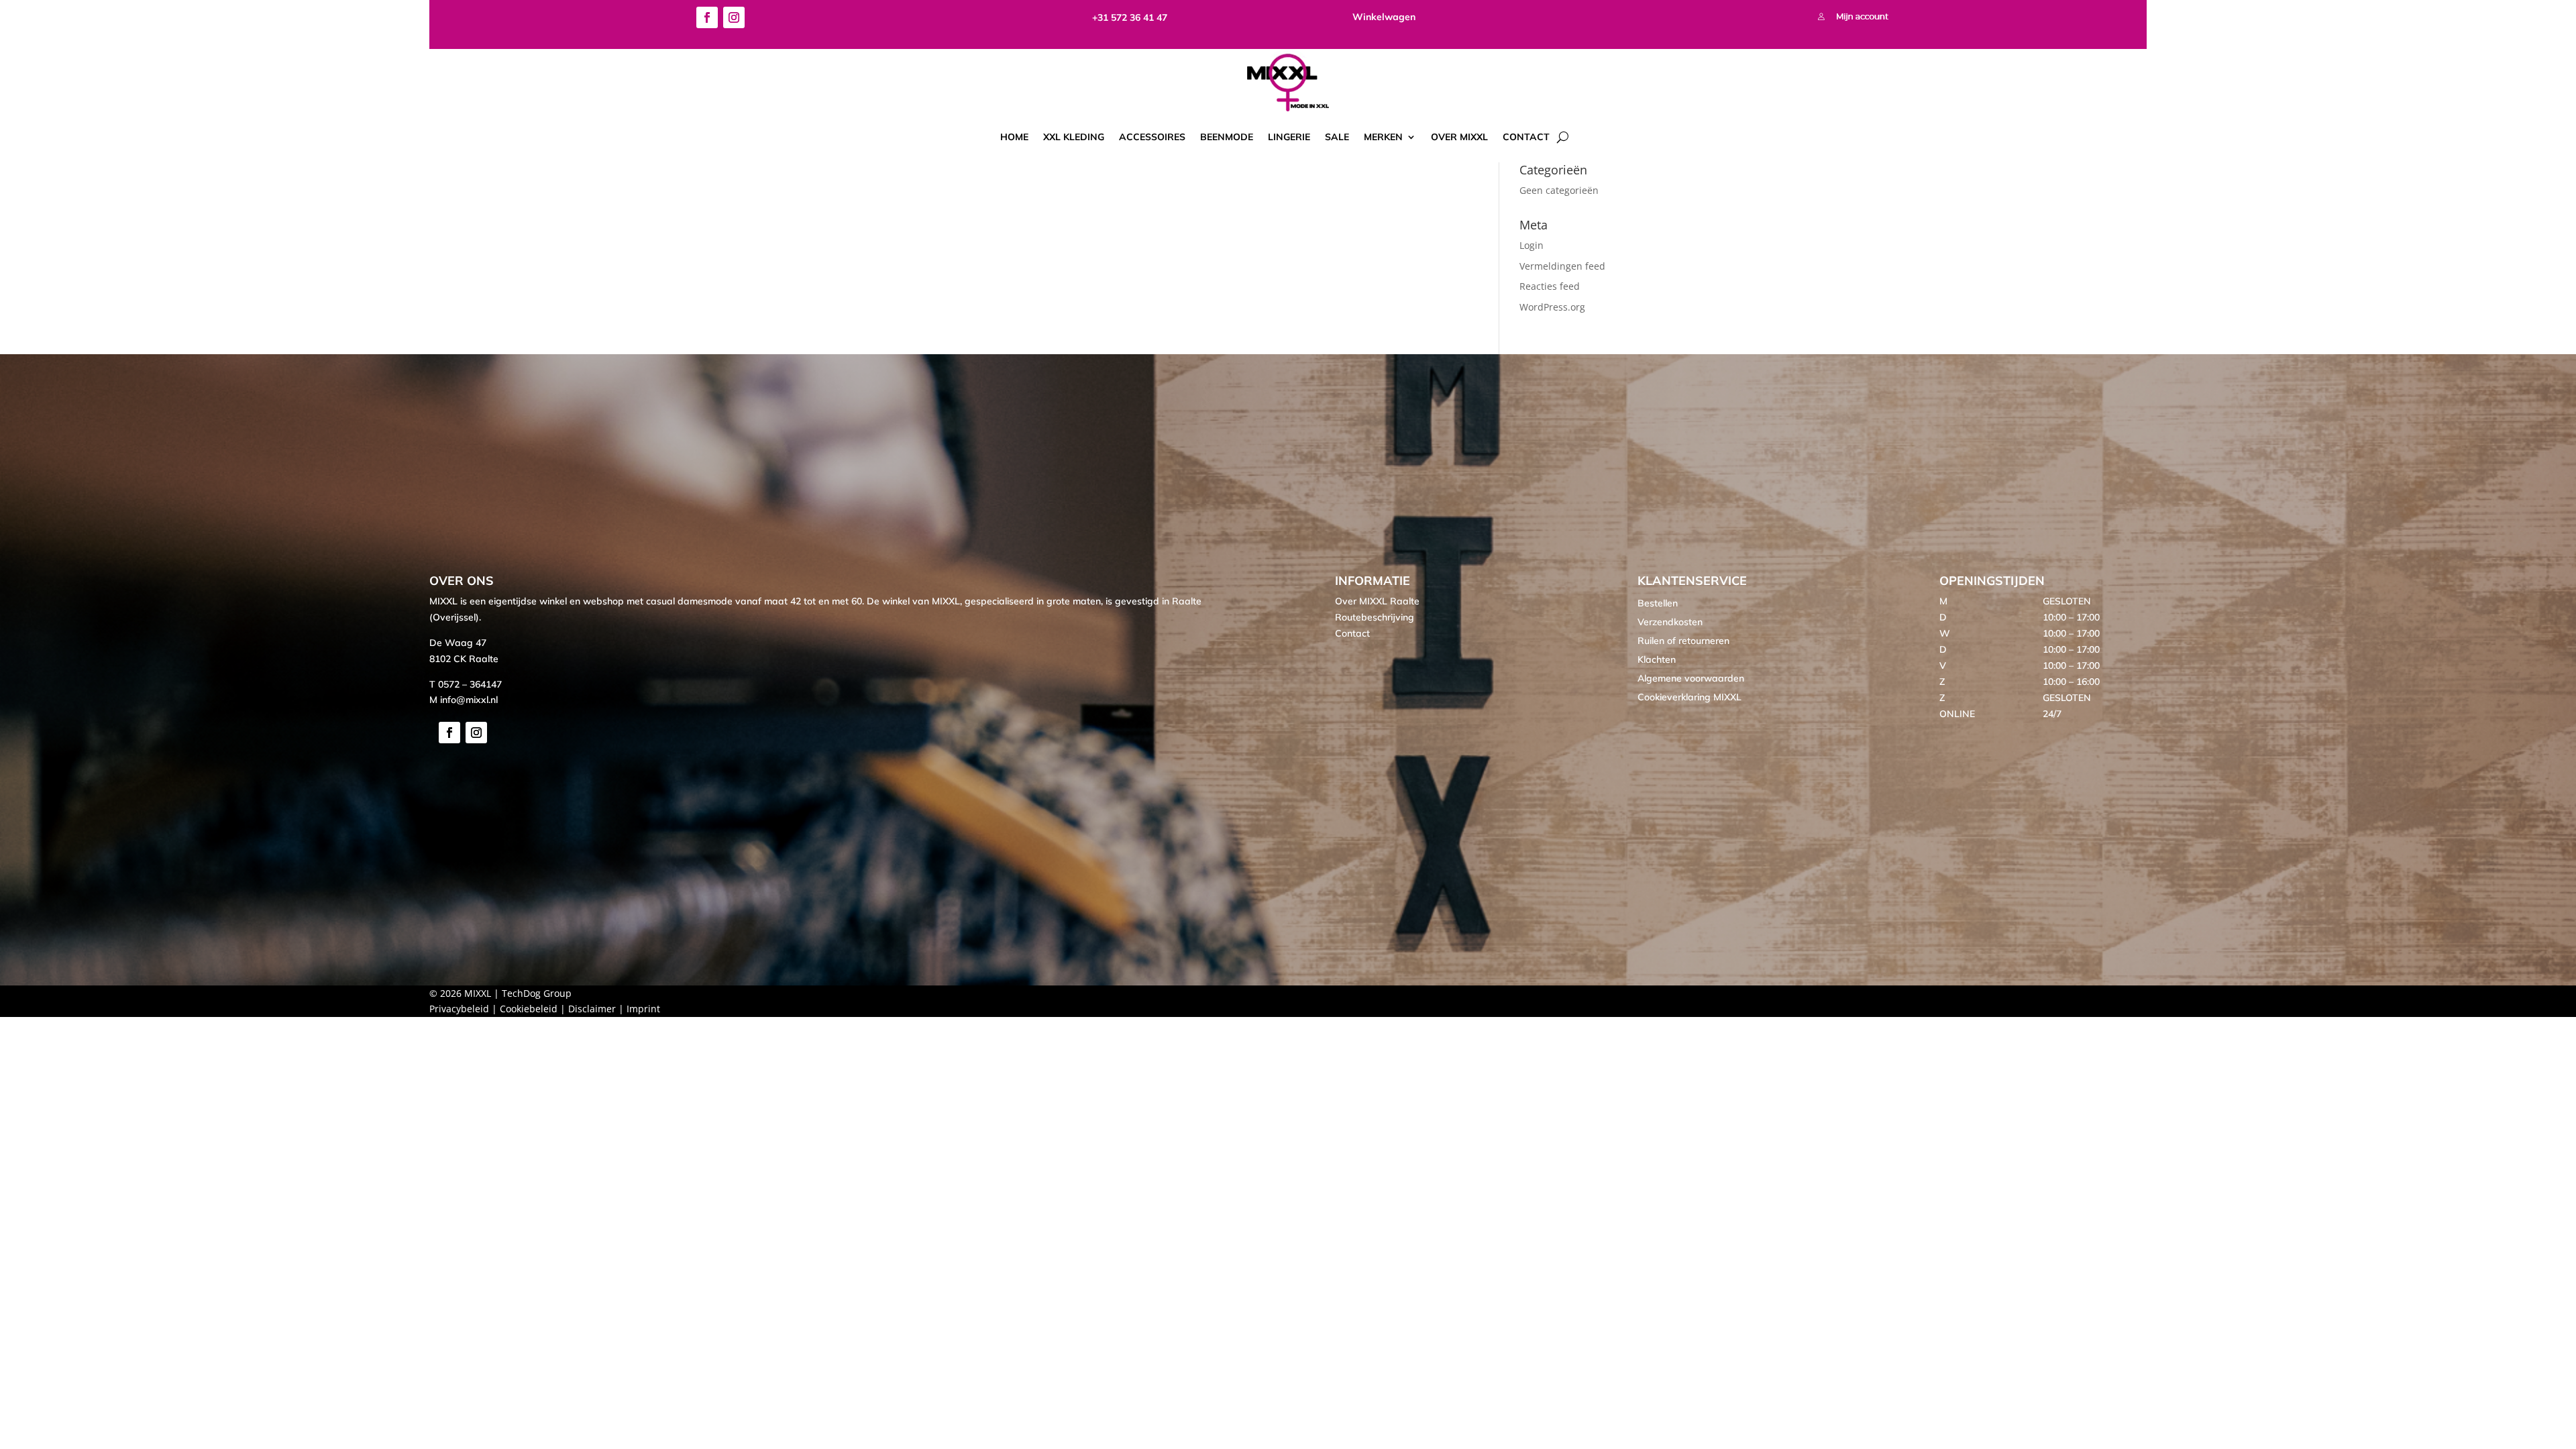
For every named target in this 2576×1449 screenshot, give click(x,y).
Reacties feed (1550, 286)
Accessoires (1152, 137)
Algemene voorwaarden (1691, 678)
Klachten (1657, 659)
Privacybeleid (459, 1009)
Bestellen (1658, 603)
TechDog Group (537, 993)
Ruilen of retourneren (1683, 641)
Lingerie (1289, 137)
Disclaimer (592, 1009)
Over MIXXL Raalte (1377, 601)
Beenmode (1227, 137)
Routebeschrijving (1375, 617)
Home (1014, 137)
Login (1532, 245)
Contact (1526, 137)
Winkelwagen (1384, 17)
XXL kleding (1074, 137)
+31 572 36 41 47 (1130, 17)
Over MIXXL (1459, 137)
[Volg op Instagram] (734, 17)
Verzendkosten (1670, 622)
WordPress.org (1552, 307)
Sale (1337, 137)
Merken (1383, 137)
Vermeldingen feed (1562, 266)
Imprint (643, 1009)
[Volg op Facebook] (707, 17)
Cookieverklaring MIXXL (1689, 697)
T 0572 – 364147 (466, 684)
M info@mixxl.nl (464, 700)
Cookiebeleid (529, 1009)
